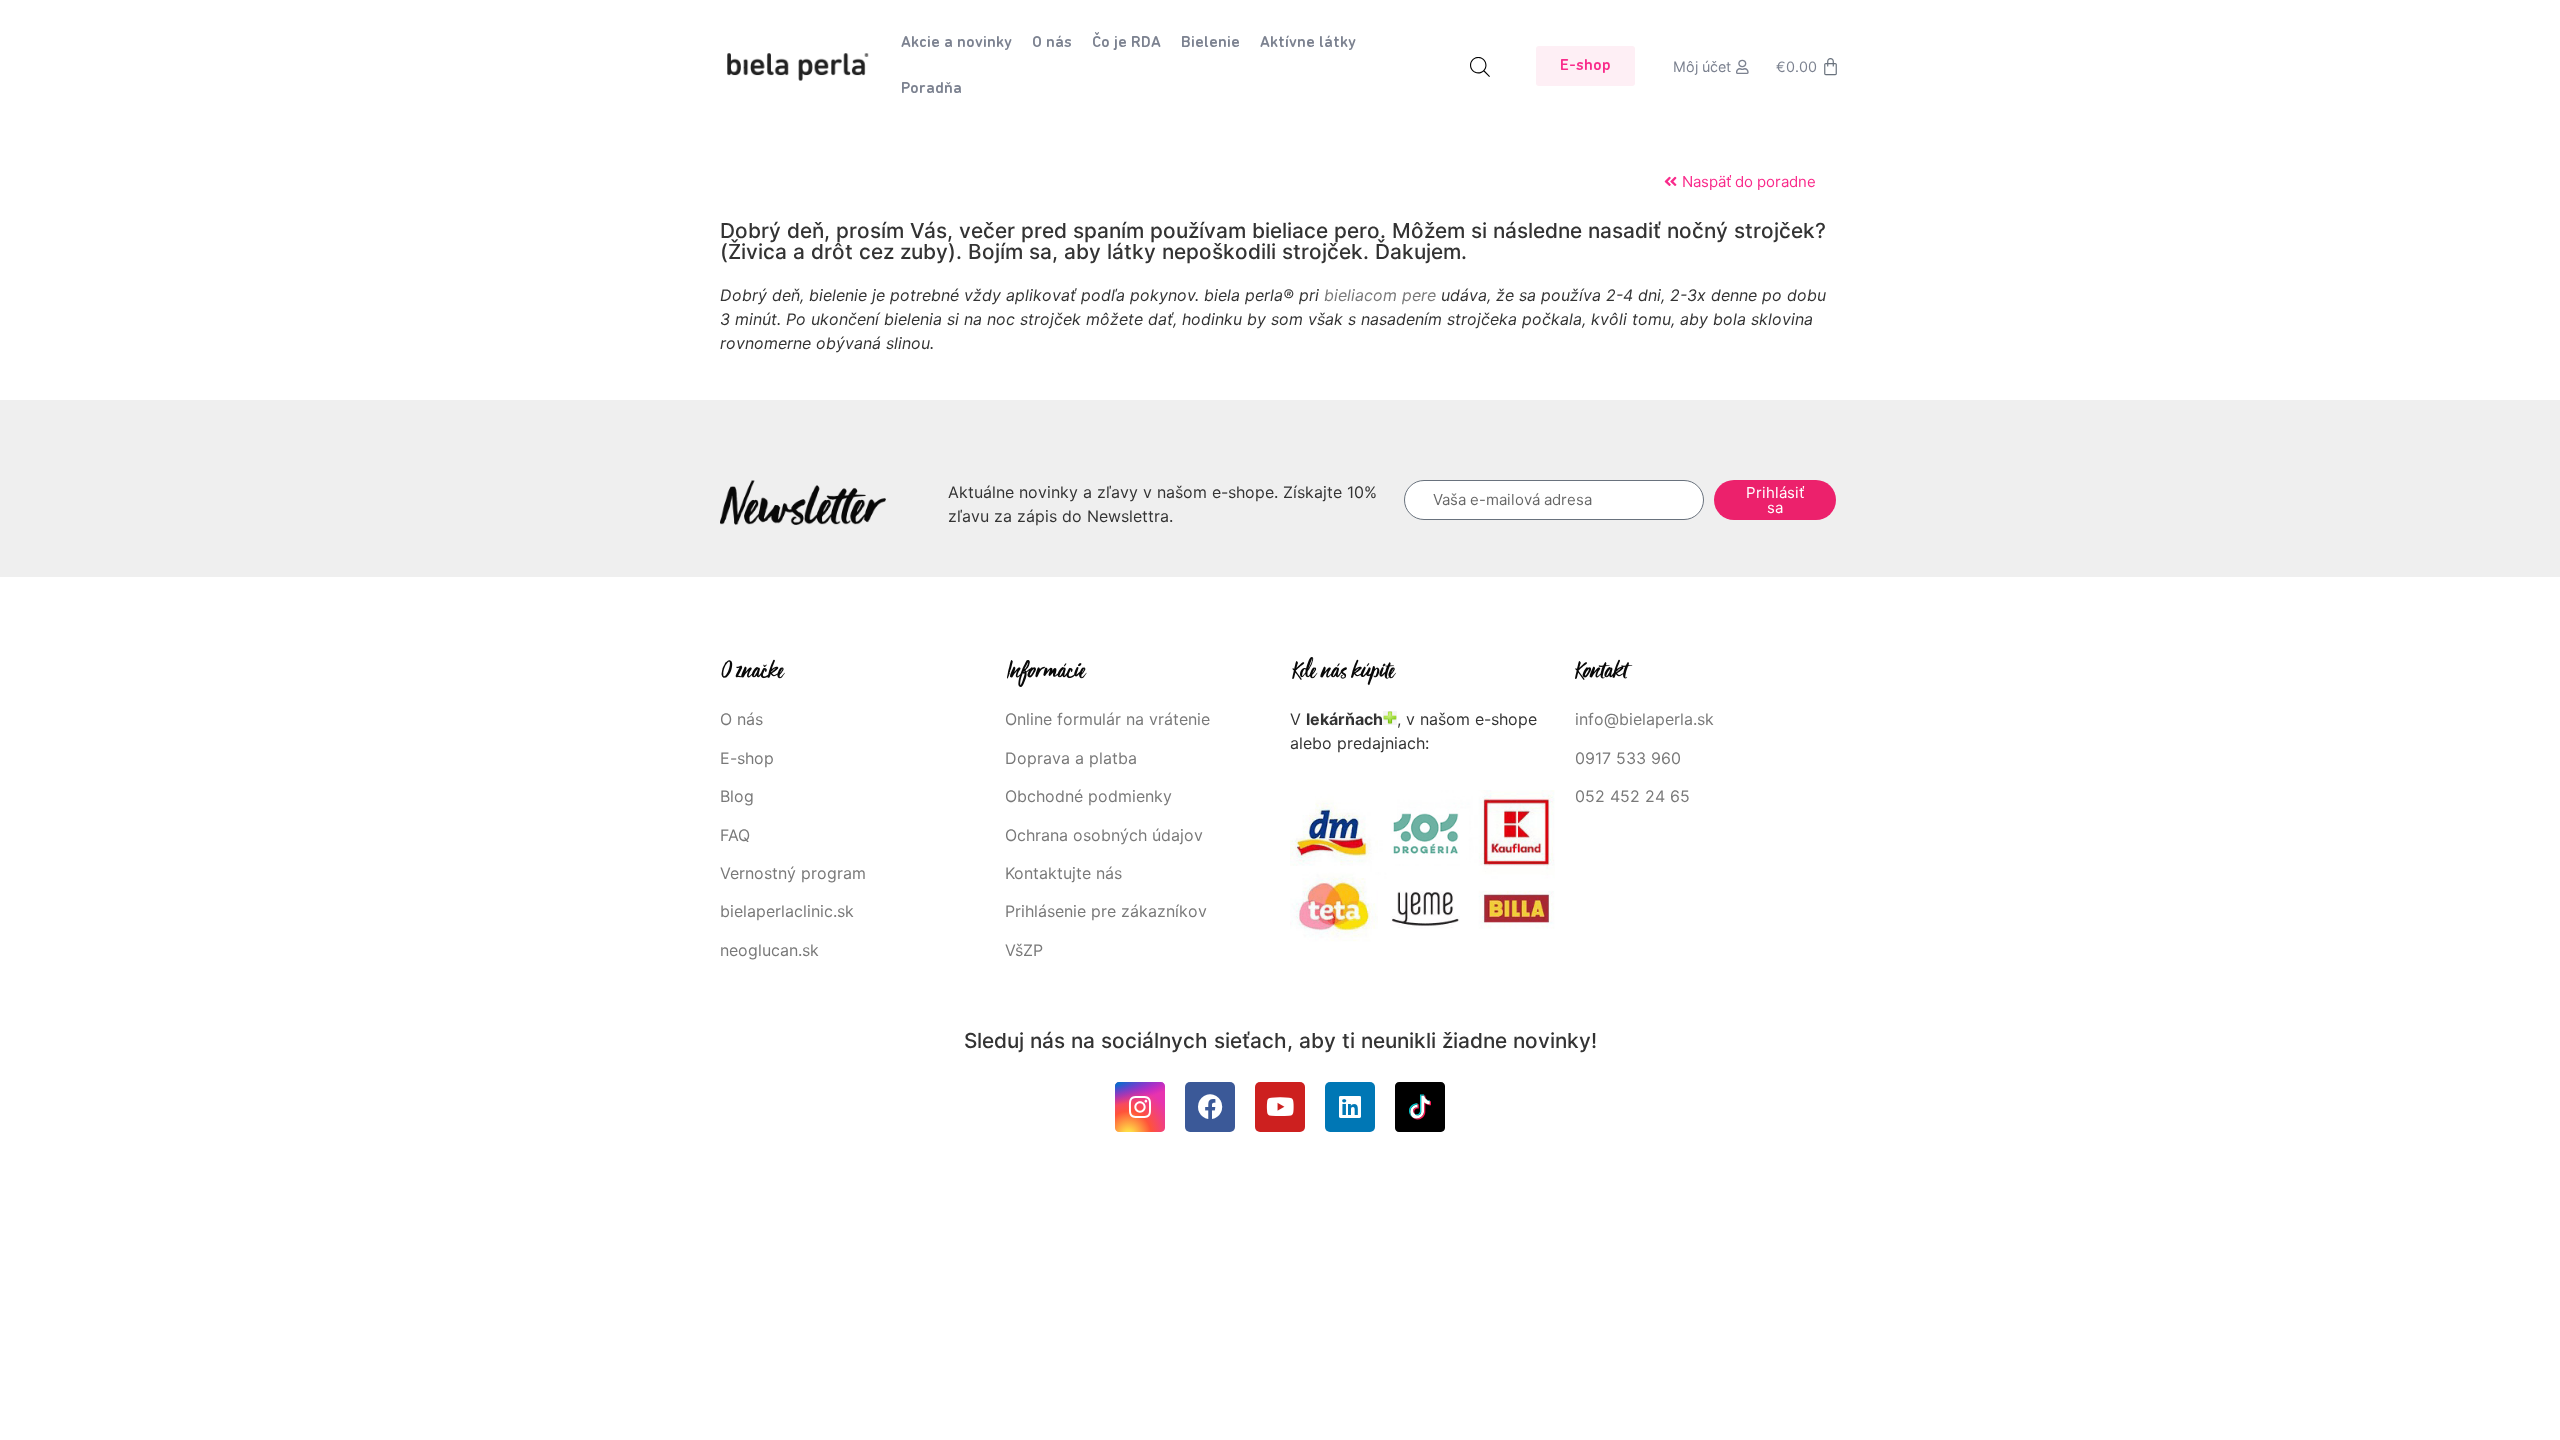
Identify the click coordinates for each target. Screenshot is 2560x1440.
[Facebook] (1210, 1107)
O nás (1052, 43)
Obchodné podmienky (1088, 796)
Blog (737, 796)
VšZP (1026, 950)
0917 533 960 (1628, 758)
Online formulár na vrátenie (1107, 719)
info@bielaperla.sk (1644, 719)
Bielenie (1210, 43)
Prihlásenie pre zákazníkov (1106, 911)
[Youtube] (1280, 1107)
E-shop (747, 758)
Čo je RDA (1126, 43)
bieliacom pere (1380, 295)
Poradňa (931, 89)
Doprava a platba (1071, 758)
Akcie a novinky (956, 43)
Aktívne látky (1308, 43)
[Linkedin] (1350, 1107)
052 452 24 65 (1632, 796)
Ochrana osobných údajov (1104, 835)
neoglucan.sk (769, 950)
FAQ (735, 835)
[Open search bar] (1480, 66)
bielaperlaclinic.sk (787, 911)
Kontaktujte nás (1063, 873)
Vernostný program (793, 873)
